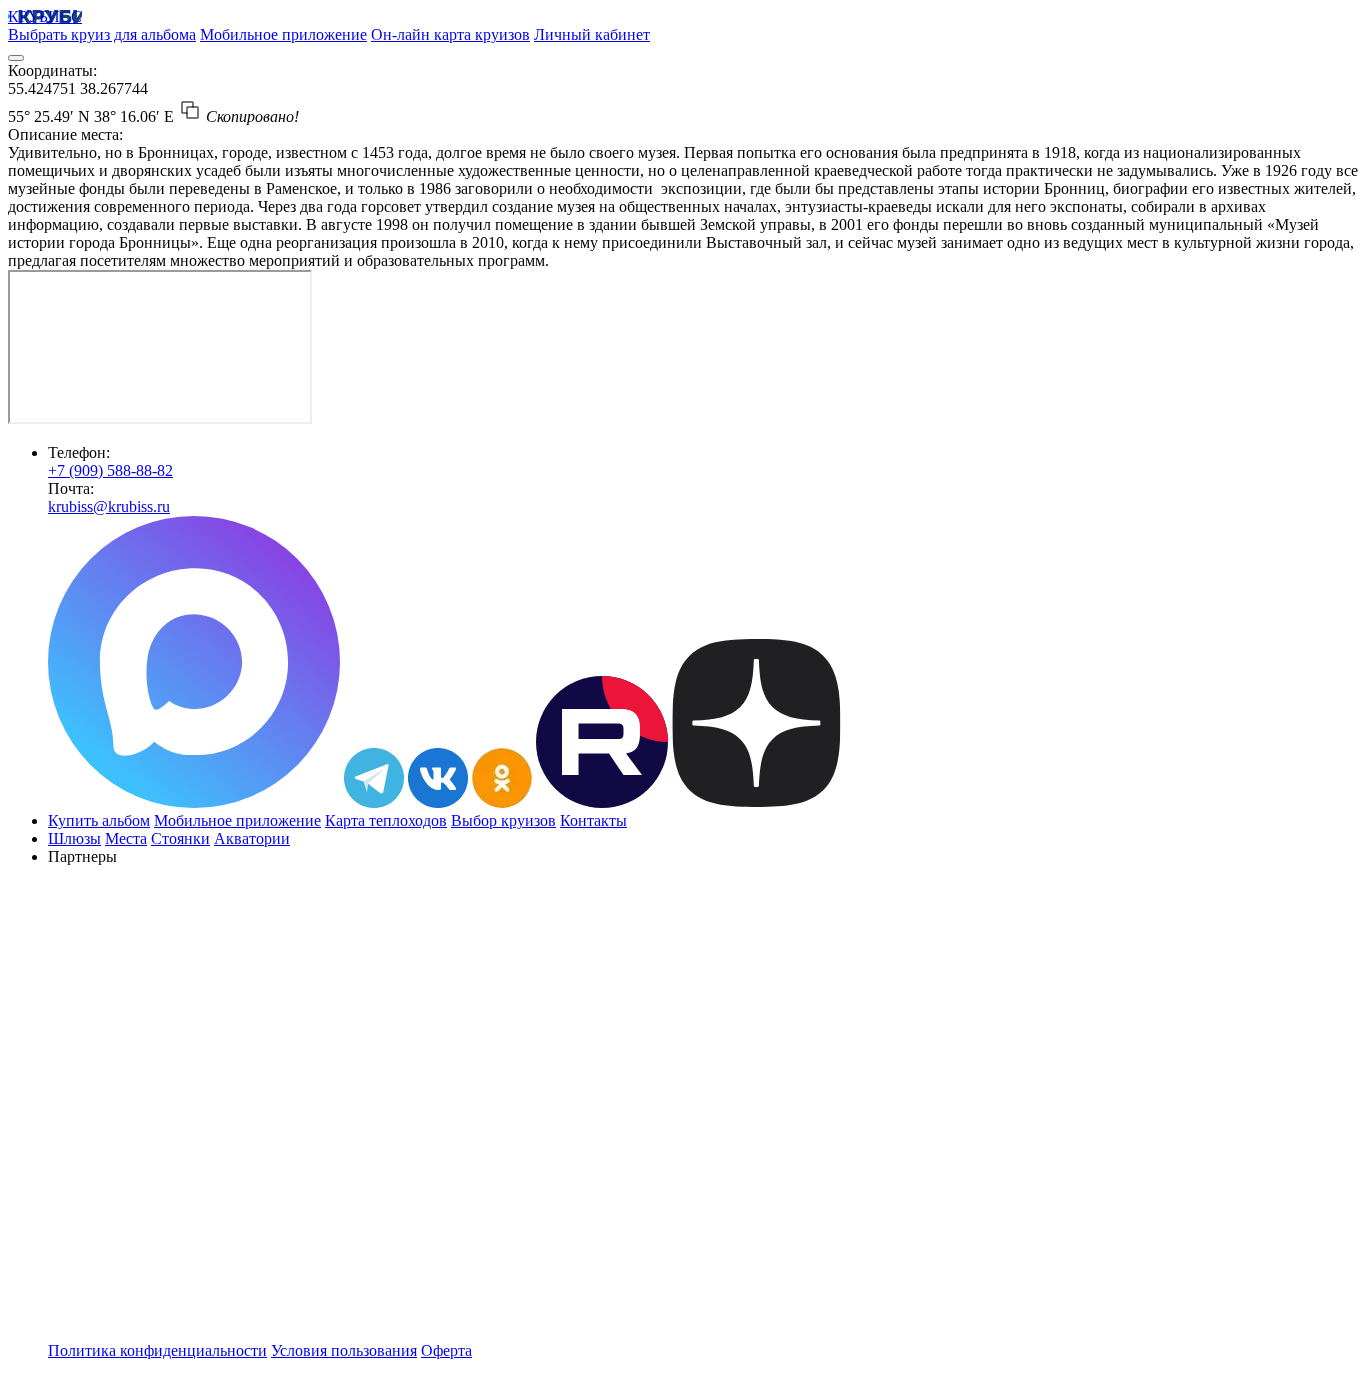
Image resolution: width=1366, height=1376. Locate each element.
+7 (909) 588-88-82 (110, 470)
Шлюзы (74, 838)
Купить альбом (99, 820)
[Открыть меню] (16, 58)
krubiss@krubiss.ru (109, 506)
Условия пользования (344, 1350)
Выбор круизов (503, 820)
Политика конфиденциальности (157, 1350)
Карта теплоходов (386, 820)
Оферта (446, 1350)
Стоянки (180, 838)
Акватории (252, 838)
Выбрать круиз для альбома (102, 34)
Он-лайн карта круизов (450, 34)
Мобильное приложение (283, 34)
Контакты (593, 820)
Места (126, 838)
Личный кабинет (592, 34)
